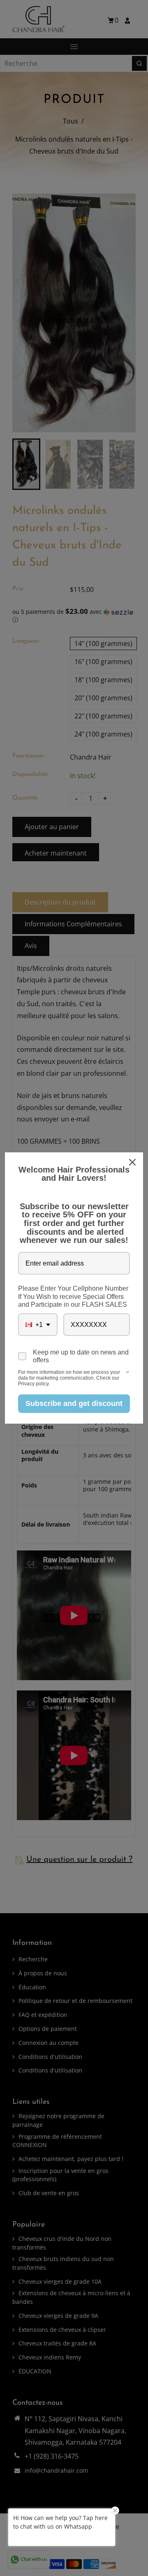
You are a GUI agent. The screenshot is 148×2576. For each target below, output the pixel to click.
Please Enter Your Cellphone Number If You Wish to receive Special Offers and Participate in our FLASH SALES (73, 1296)
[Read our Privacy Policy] (128, 1373)
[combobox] (38, 1325)
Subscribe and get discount (74, 1403)
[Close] (133, 1162)
